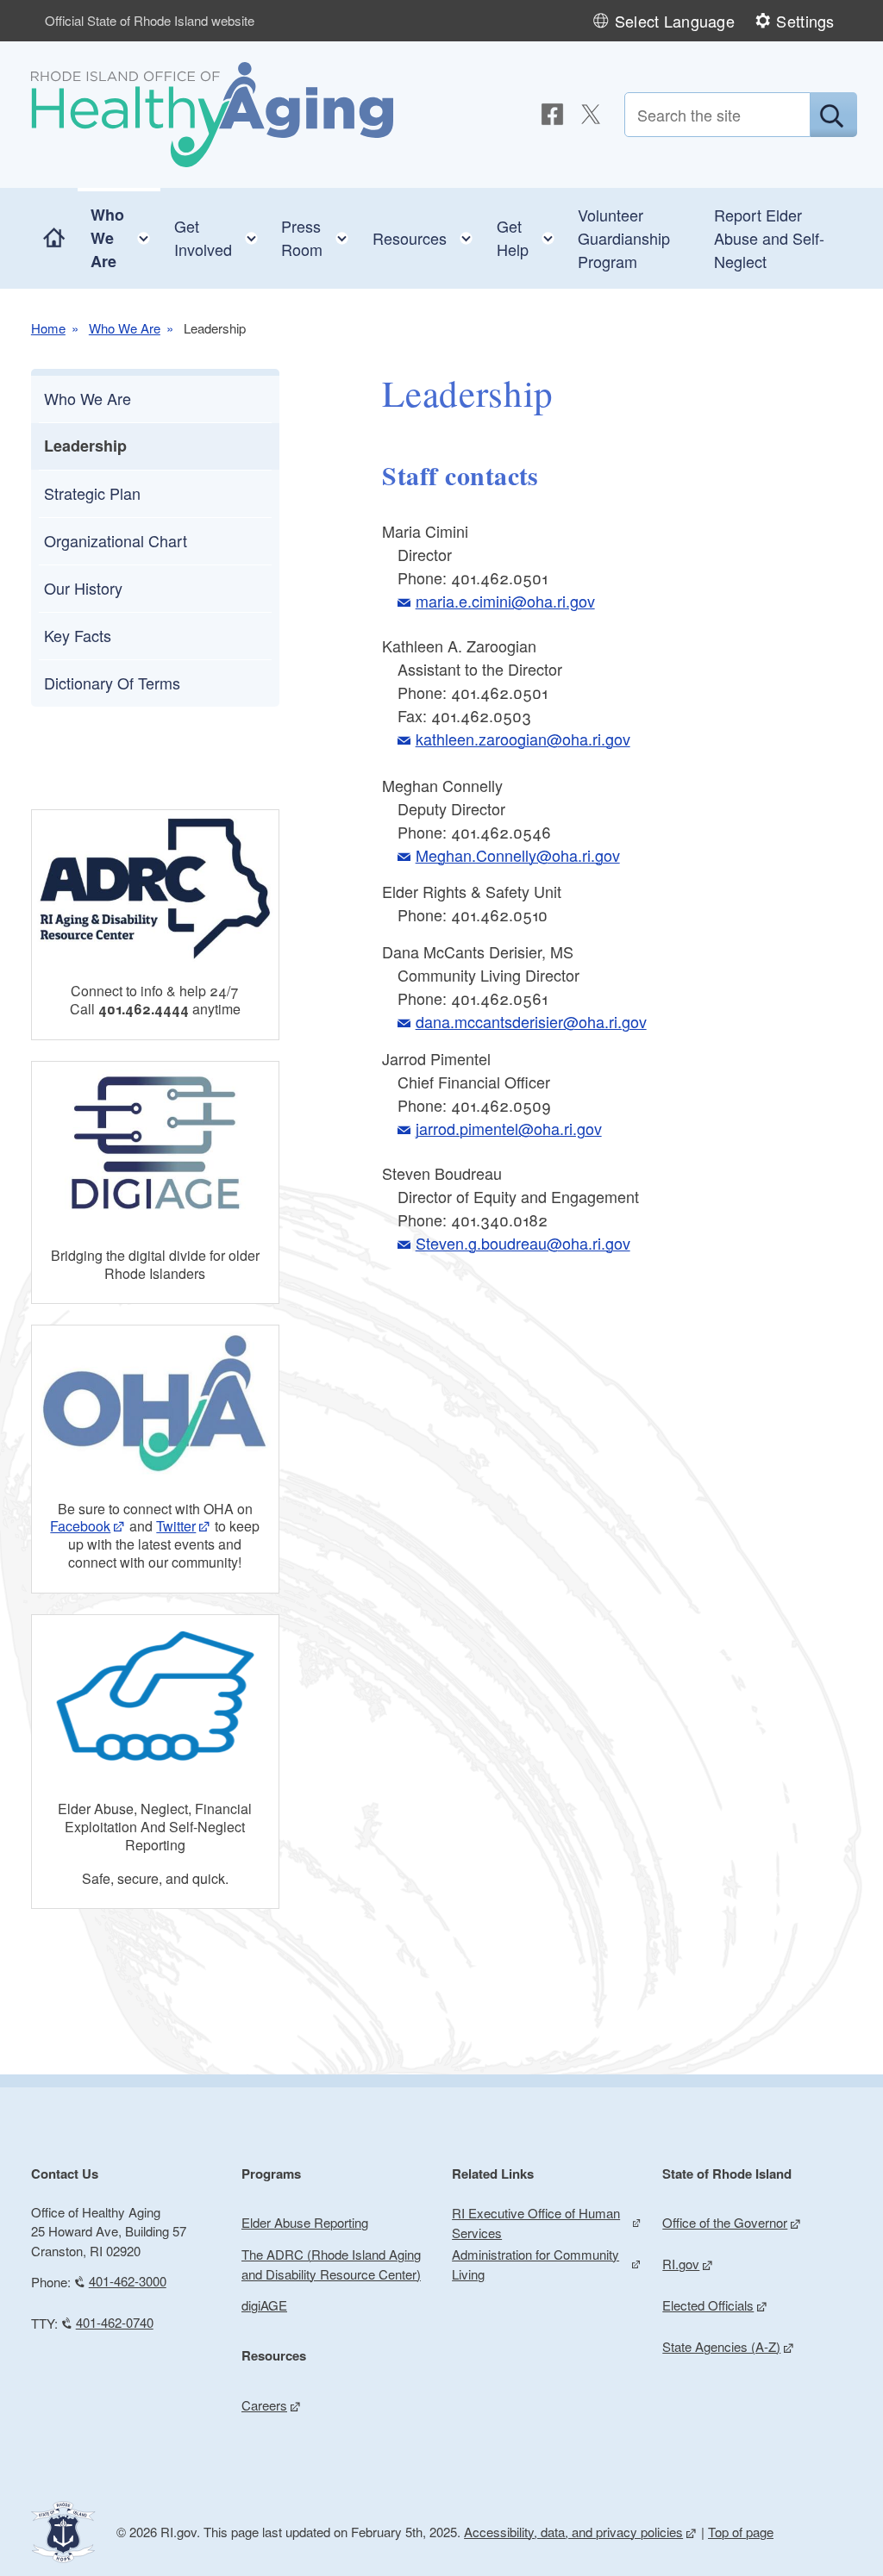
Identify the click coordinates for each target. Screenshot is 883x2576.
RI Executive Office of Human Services (536, 2223)
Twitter (176, 1526)
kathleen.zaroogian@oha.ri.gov (523, 739)
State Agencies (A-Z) (721, 2346)
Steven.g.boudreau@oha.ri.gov (523, 1243)
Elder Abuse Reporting (305, 2222)
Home (48, 328)
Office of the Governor (725, 2222)
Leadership (85, 446)
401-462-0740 (115, 2322)
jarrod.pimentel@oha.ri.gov (508, 1128)
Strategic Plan (92, 493)
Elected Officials (708, 2305)
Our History (83, 588)
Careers (264, 2405)
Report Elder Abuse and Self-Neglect (769, 238)
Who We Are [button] (125, 238)
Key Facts (78, 635)
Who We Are (125, 328)
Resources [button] (428, 234)
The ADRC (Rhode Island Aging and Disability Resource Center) (331, 2264)
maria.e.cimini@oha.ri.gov (505, 601)
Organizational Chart (116, 540)
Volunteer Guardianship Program (624, 238)
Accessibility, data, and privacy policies (573, 2532)
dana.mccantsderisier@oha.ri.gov (531, 1021)
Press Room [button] (320, 237)
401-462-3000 (128, 2281)
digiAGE (264, 2305)
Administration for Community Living (535, 2264)
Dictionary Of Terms (112, 683)
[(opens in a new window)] (552, 114)
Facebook (80, 1526)
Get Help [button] (531, 237)
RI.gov (681, 2264)
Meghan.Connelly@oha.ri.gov (517, 855)
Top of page (741, 2532)
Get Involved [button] (221, 237)
